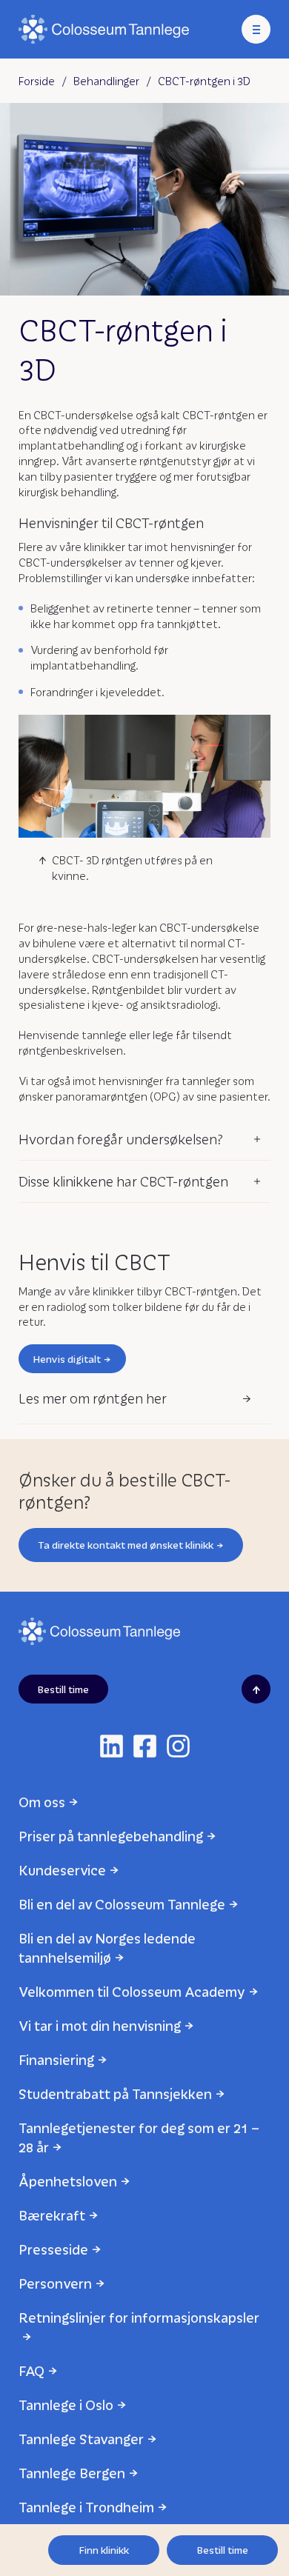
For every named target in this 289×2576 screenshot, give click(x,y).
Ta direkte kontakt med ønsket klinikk (126, 1545)
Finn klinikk (104, 2550)
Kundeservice (62, 1870)
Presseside (53, 2249)
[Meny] (256, 29)
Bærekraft (52, 2215)
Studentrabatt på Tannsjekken (115, 2093)
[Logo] (104, 29)
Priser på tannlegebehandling (111, 1836)
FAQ (31, 2370)
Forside (37, 81)
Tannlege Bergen (72, 2473)
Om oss (42, 1802)
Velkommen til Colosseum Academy (132, 1991)
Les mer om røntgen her (93, 1398)
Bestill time (223, 2550)
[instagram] (178, 1746)
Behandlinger (106, 81)
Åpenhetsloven (68, 2181)
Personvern (55, 2283)
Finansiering (56, 2059)
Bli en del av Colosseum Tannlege (122, 1904)
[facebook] (145, 1746)
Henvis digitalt (67, 1359)
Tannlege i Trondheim (86, 2507)
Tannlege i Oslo (66, 2405)
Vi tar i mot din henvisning (100, 2025)
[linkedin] (112, 1746)
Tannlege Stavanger (81, 2439)
